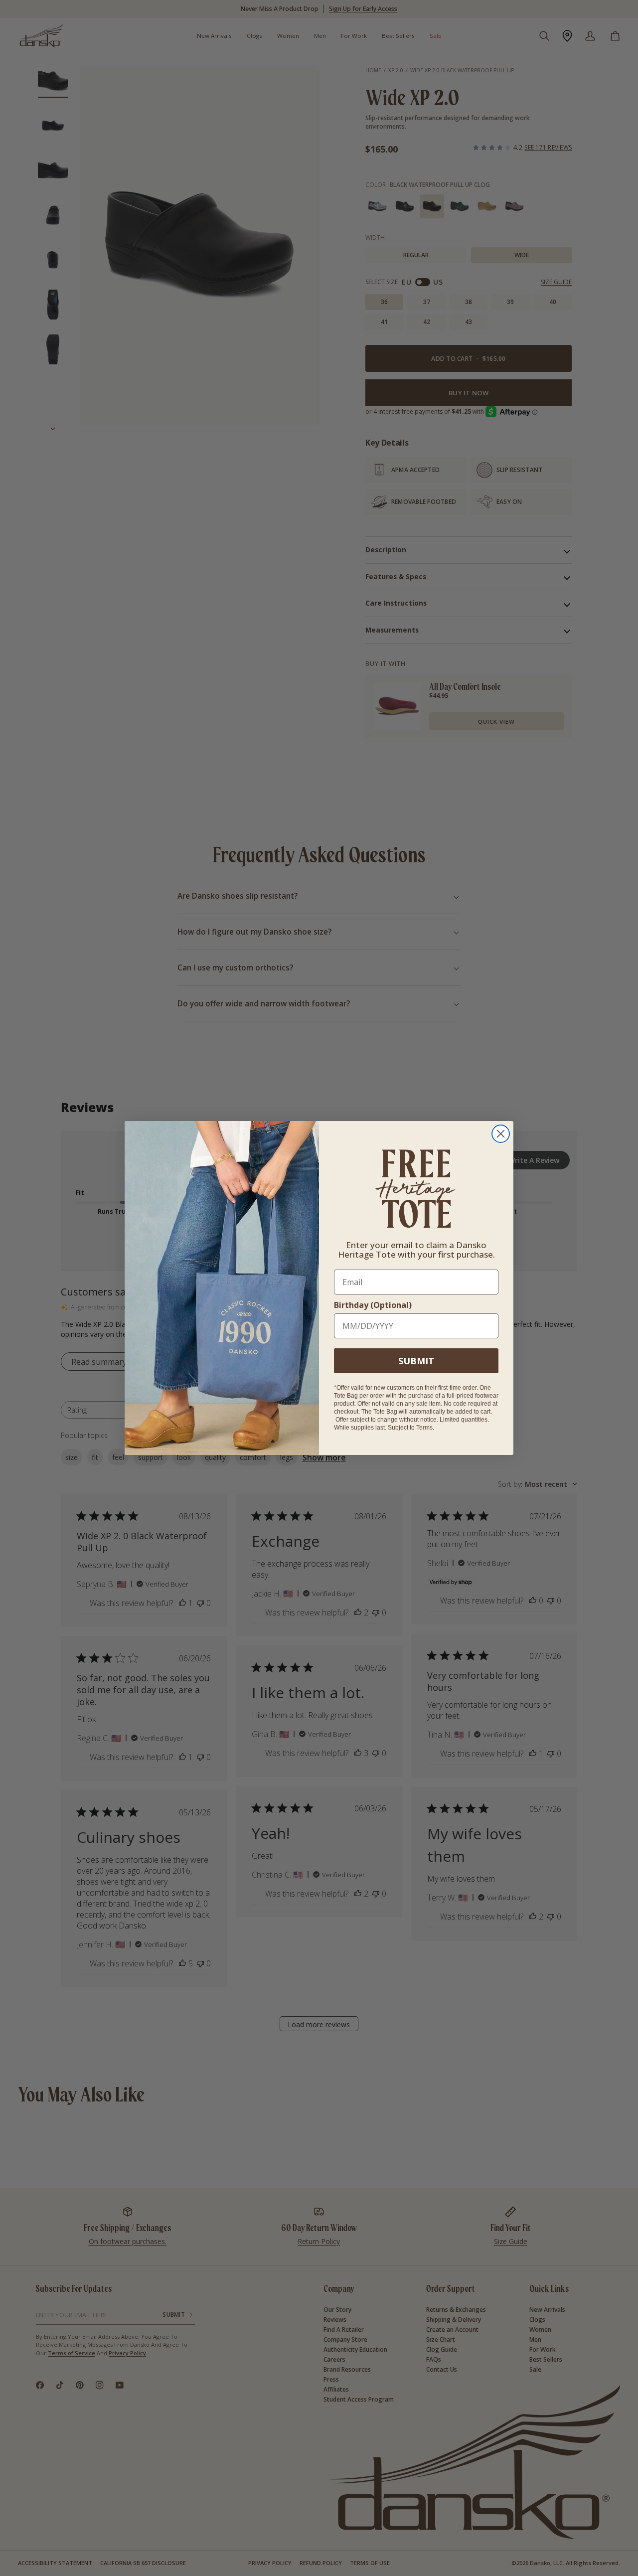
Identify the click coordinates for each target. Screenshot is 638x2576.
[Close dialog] (501, 1134)
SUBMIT (416, 1361)
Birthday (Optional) (373, 1305)
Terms (424, 1428)
